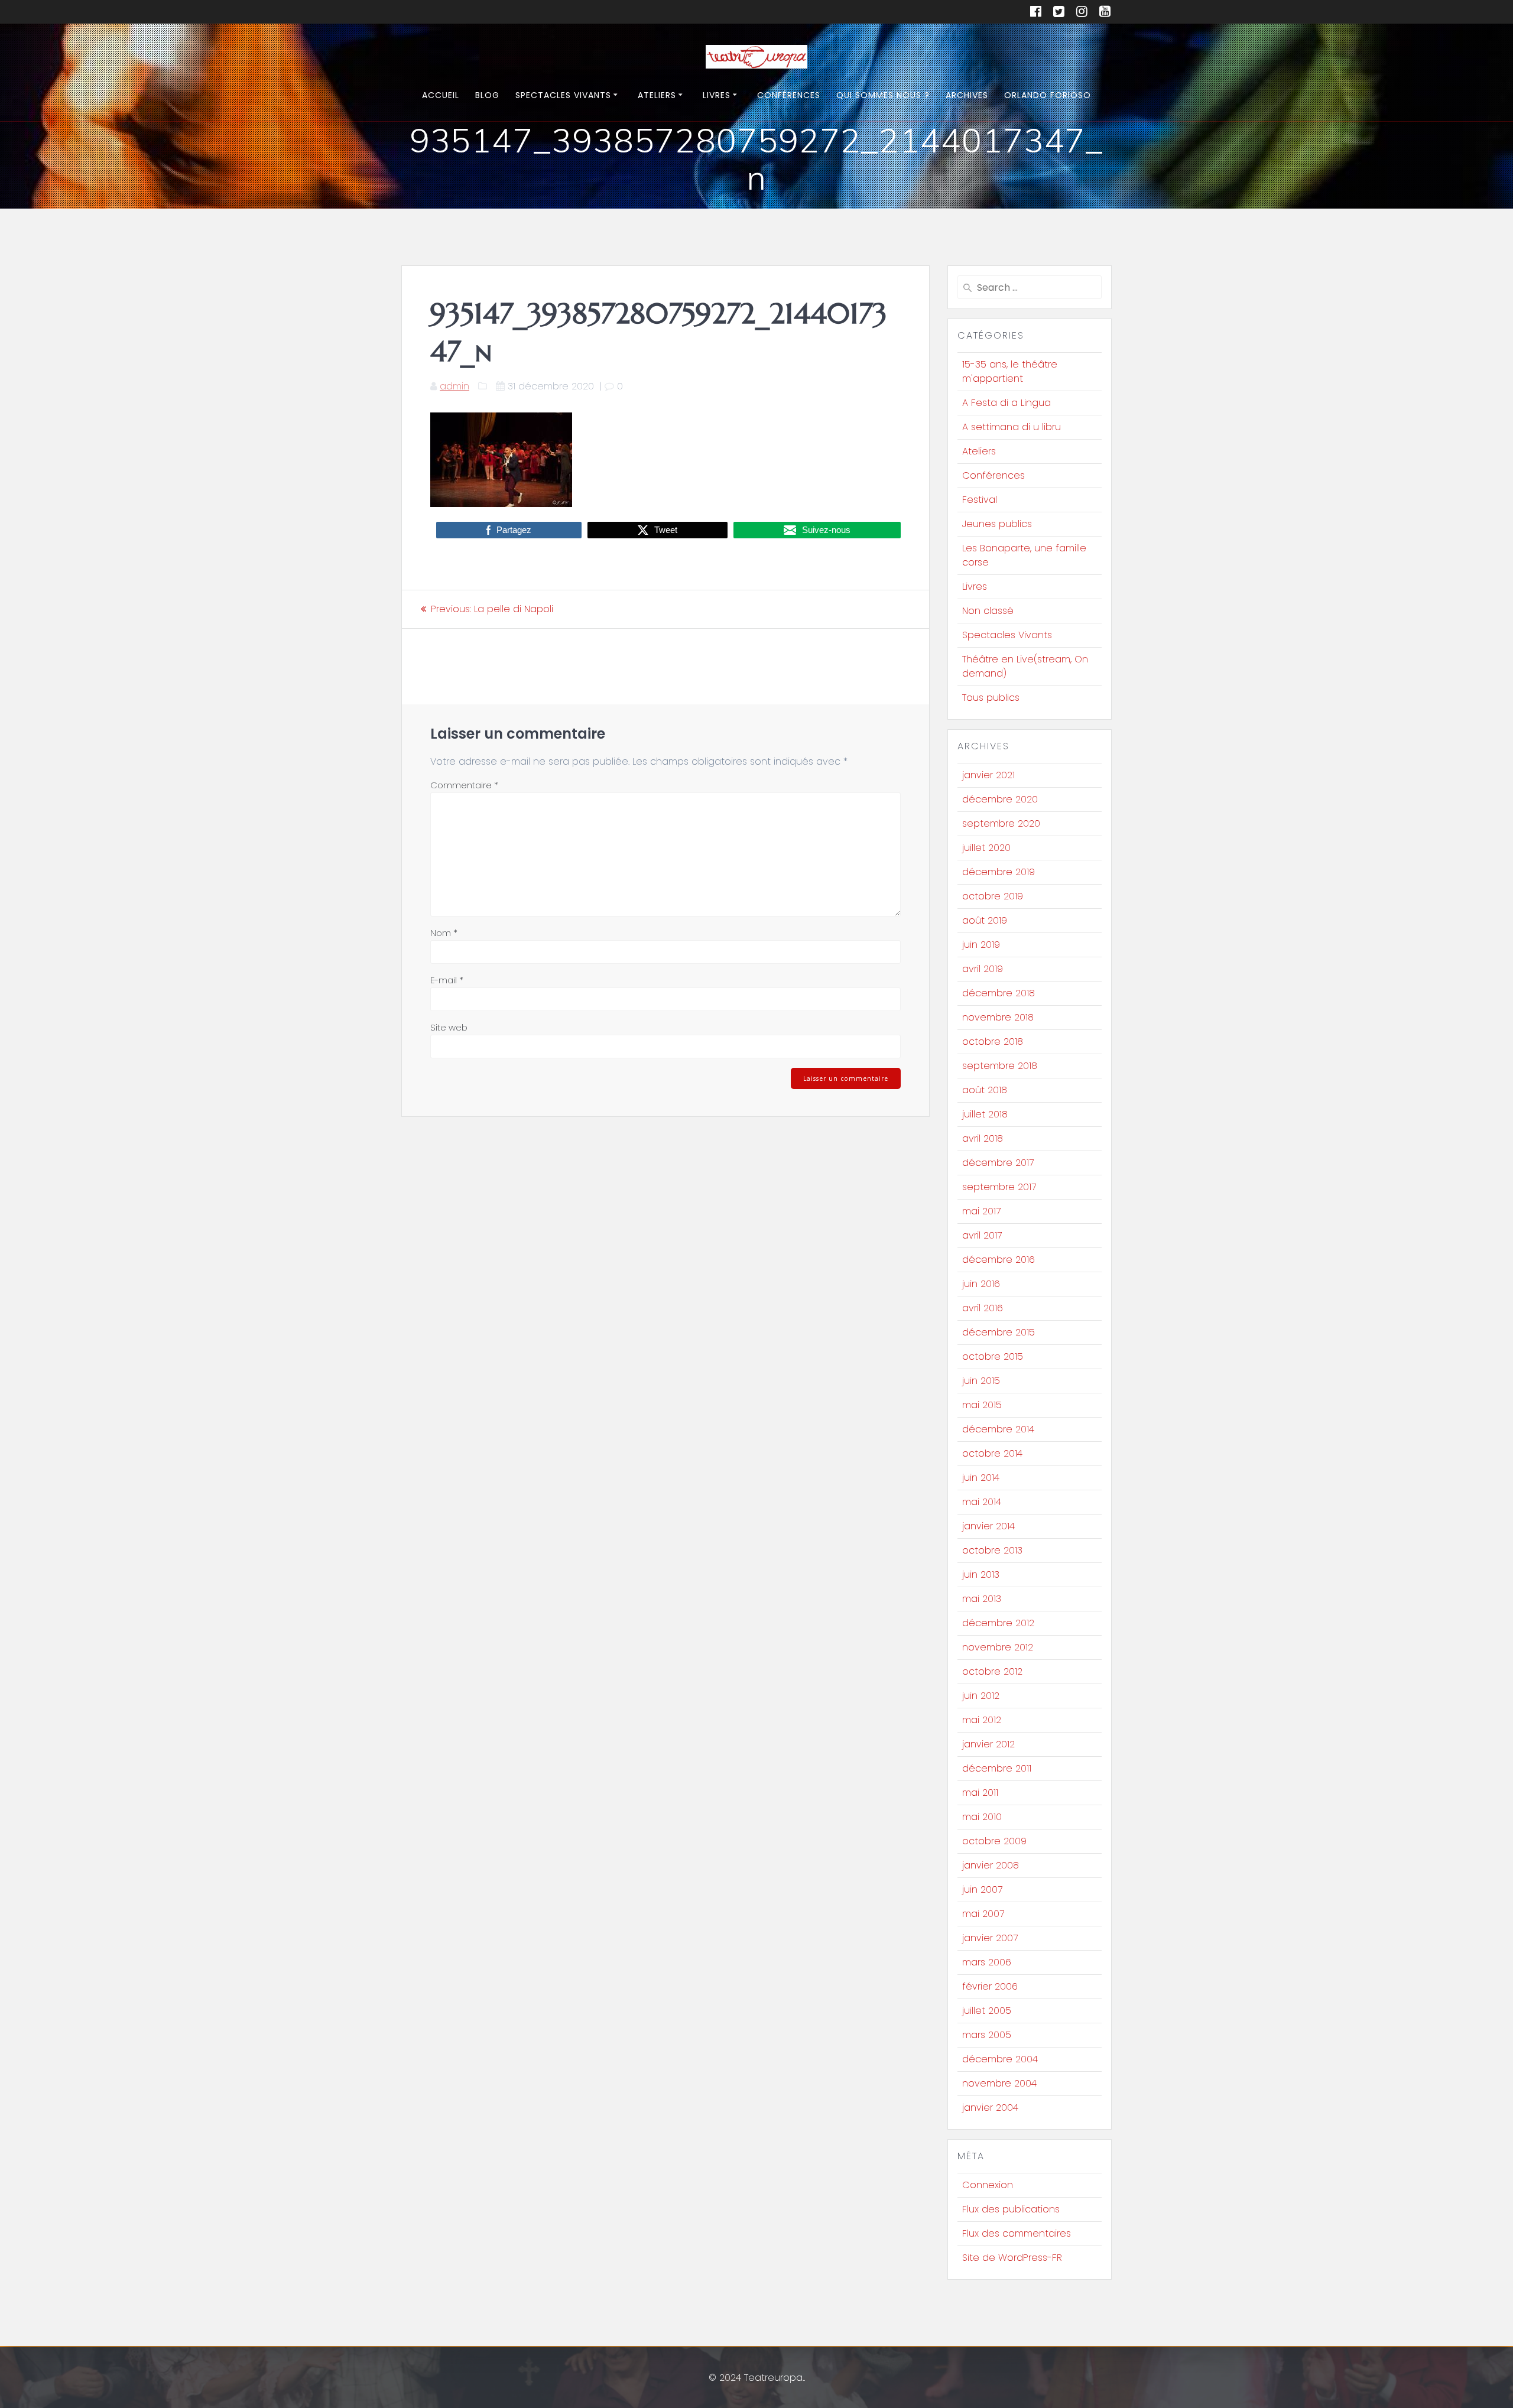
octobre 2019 (993, 896)
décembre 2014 (998, 1429)
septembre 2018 (1000, 1066)
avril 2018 (983, 1138)
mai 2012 (982, 1720)
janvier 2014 (988, 1526)
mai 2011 (980, 1793)
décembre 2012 (998, 1623)
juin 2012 (981, 1696)
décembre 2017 (998, 1163)
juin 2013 (981, 1575)
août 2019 (985, 920)
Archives (967, 95)
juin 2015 (981, 1381)
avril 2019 (983, 969)
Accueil (441, 95)
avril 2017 (982, 1235)
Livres (717, 95)
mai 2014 (982, 1502)
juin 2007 (982, 1889)
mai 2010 (982, 1817)
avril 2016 (983, 1308)
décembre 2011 (997, 1768)
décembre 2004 (1000, 2059)
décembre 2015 (999, 1332)
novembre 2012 (998, 1647)
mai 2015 (982, 1405)
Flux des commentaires (1017, 2233)
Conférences (789, 95)
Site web (449, 1027)
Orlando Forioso (1048, 95)
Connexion (988, 2185)
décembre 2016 (999, 1260)
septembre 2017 (999, 1187)
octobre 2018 (993, 1041)
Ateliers (657, 95)
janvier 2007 (990, 1938)
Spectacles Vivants (563, 95)
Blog (487, 95)
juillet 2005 (987, 2011)
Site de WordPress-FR (1012, 2258)
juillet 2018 (985, 1114)
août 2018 (985, 1090)
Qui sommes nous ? (883, 95)
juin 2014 (981, 1478)
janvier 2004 (990, 2108)
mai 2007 (983, 1914)
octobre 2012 (992, 1671)
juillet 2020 (986, 848)
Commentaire (464, 785)
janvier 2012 (988, 1744)
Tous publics (991, 698)
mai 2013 (982, 1599)
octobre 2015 (993, 1356)
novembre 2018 (998, 1017)
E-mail (447, 980)
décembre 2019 (999, 872)
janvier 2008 (991, 1865)
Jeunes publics (997, 524)
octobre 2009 (994, 1841)
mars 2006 (987, 1962)
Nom (444, 933)
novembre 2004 (999, 2083)
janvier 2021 (988, 775)
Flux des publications (1011, 2209)
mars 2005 (987, 2035)
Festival (980, 500)
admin (454, 386)
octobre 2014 (992, 1453)
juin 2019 (981, 945)
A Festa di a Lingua (1006, 403)
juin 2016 (981, 1284)
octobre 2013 (992, 1550)
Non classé (988, 611)
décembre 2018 (999, 993)
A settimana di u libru (1012, 427)
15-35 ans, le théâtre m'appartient (1010, 371)
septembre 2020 (1001, 823)
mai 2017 (981, 1211)
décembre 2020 (1000, 799)
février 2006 (990, 1986)
